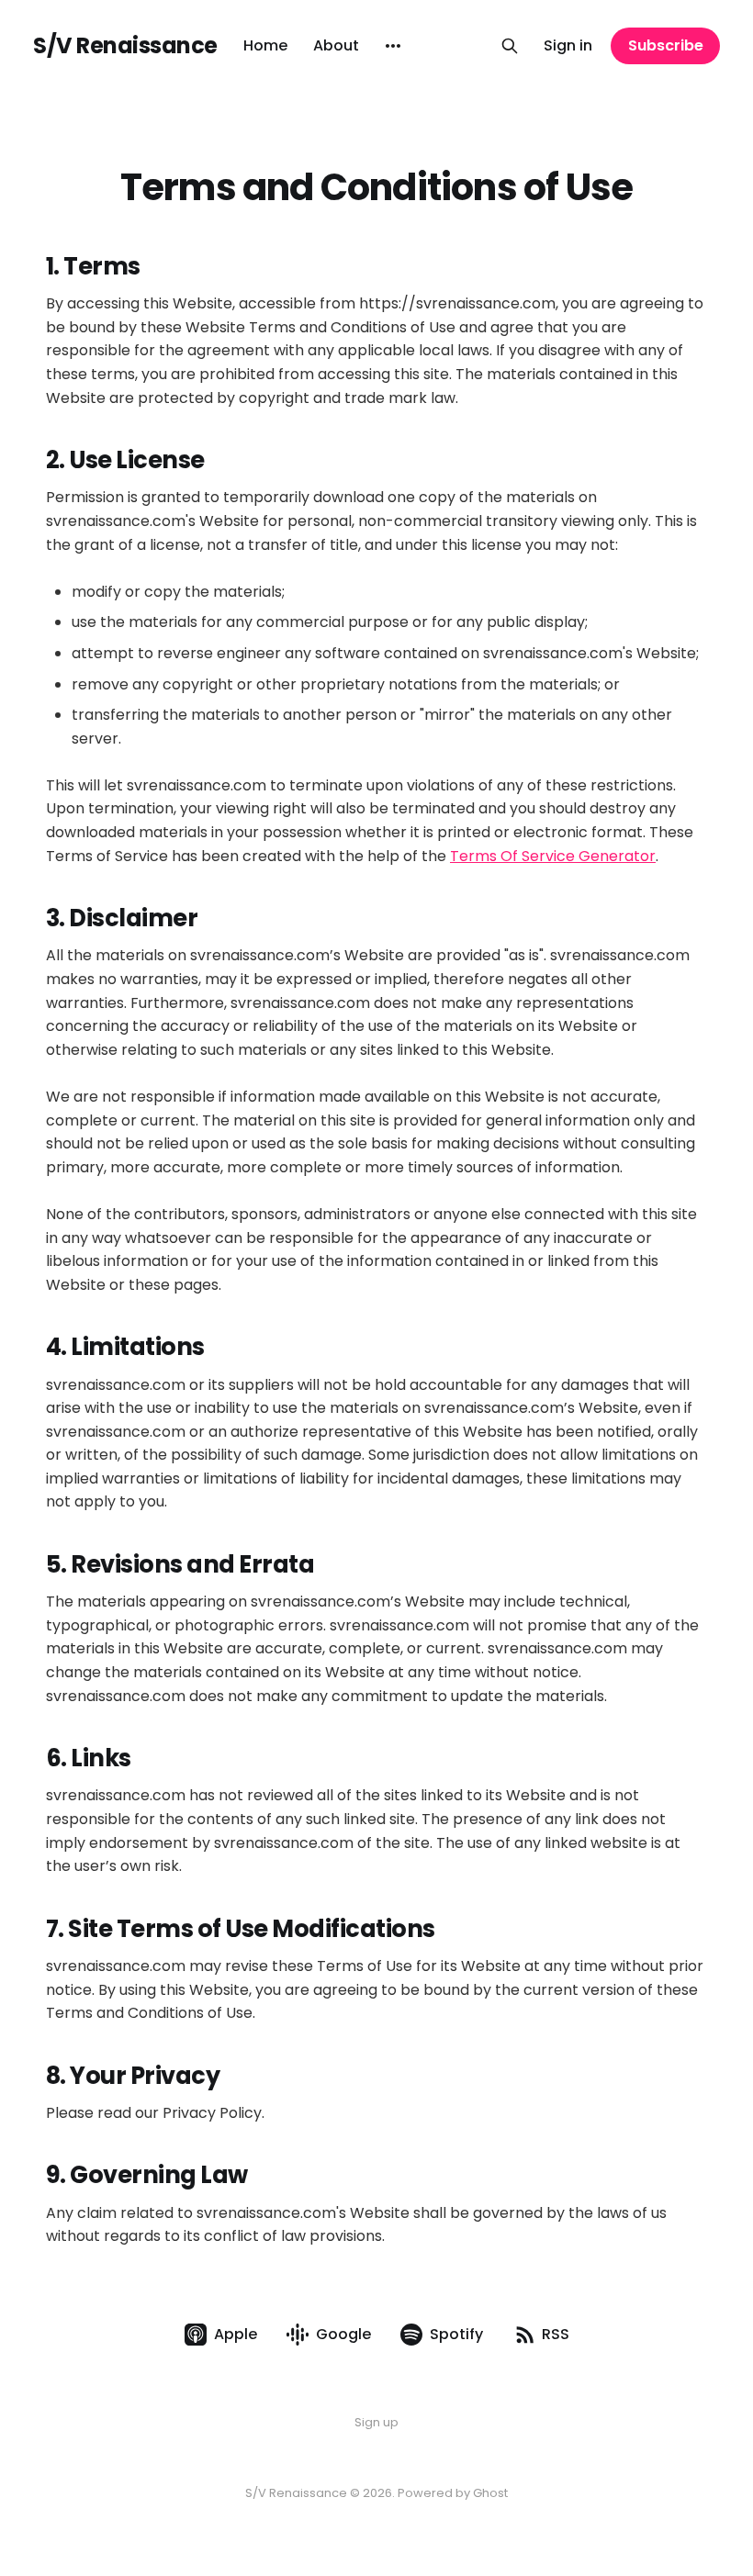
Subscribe (666, 45)
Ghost (490, 2493)
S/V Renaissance (125, 46)
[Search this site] (510, 46)
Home (265, 45)
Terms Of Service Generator (553, 856)
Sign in (568, 45)
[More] (393, 46)
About (336, 45)
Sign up (376, 2422)
